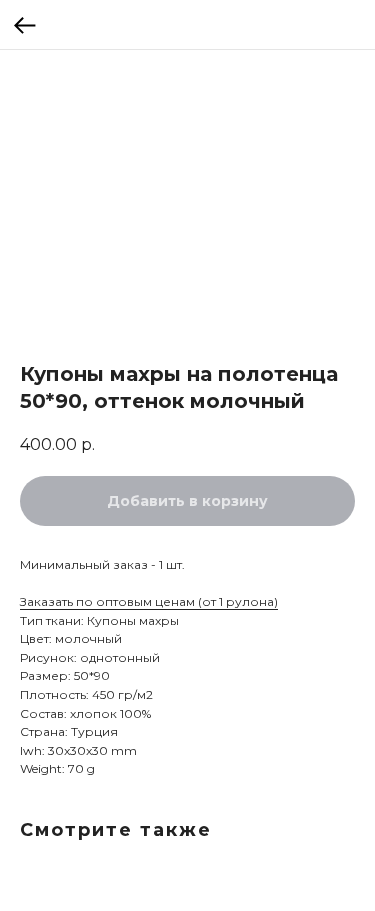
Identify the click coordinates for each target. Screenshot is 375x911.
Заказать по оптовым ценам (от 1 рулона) (149, 601)
